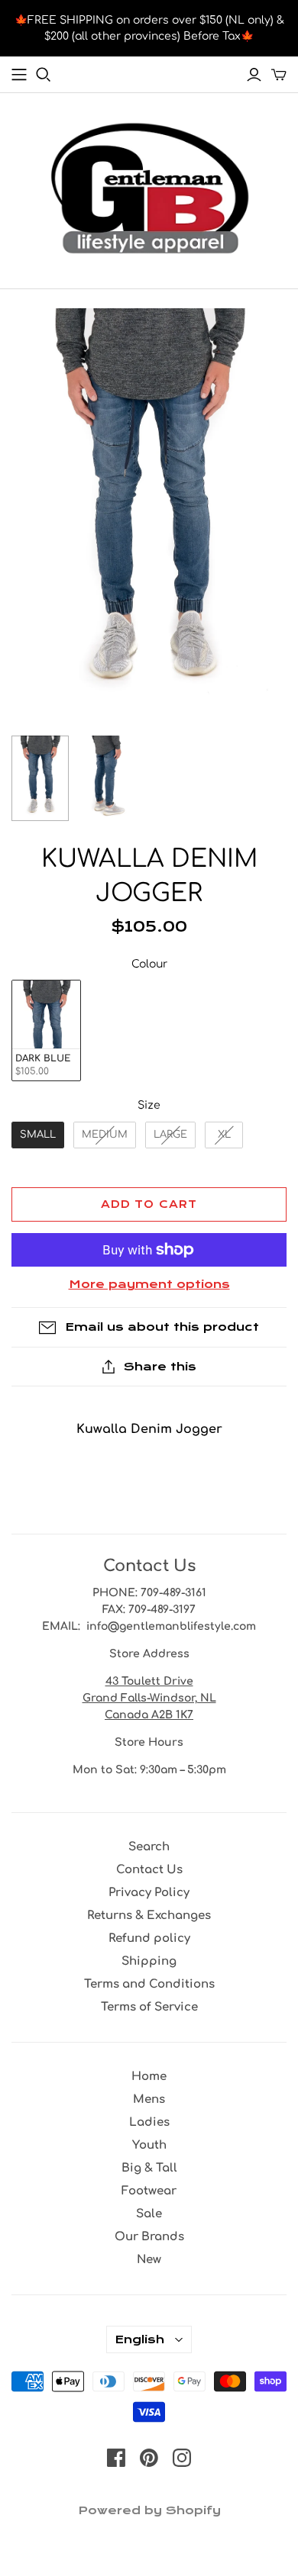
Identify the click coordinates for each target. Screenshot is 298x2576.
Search (149, 1847)
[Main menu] (19, 75)
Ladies (149, 2122)
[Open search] (44, 75)
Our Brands (149, 2237)
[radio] (46, 1030)
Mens (149, 2099)
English (139, 2339)
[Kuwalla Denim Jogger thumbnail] (40, 779)
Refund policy (149, 1938)
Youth (149, 2145)
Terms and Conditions (149, 1984)
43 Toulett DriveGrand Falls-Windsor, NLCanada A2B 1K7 (149, 1698)
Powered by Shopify (149, 2510)
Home (149, 2077)
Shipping (149, 1961)
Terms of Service (149, 2007)
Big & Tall (149, 2168)
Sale (149, 2214)
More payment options (149, 1284)
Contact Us (149, 1870)
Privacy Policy (149, 1893)
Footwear (149, 2191)
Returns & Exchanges (149, 1916)
